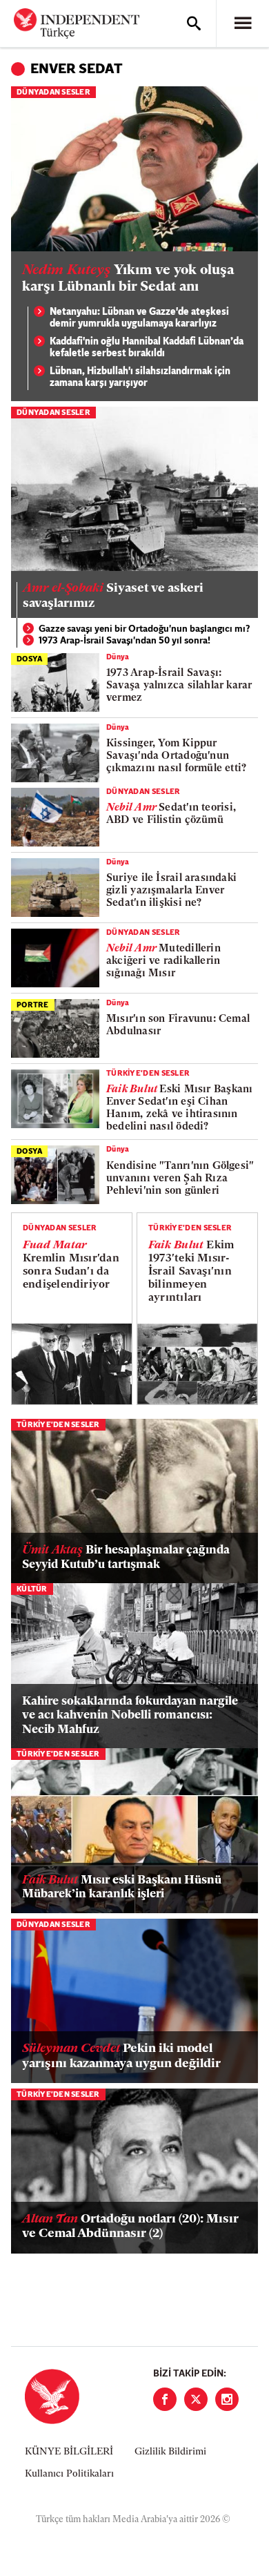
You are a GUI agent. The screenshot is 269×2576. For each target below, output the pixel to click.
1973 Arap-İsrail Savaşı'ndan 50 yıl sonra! (124, 641)
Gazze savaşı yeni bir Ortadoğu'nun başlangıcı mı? (145, 629)
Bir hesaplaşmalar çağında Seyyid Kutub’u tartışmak (126, 1557)
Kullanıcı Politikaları (69, 2474)
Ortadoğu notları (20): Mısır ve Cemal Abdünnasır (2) (130, 2227)
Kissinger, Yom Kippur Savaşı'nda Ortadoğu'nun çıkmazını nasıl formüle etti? (176, 756)
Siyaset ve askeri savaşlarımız (113, 597)
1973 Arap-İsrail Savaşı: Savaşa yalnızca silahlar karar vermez (179, 686)
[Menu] (243, 23)
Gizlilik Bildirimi (170, 2452)
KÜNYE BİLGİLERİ (69, 2452)
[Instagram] (227, 2399)
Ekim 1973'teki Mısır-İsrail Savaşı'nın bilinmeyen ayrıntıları (191, 1272)
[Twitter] (196, 2399)
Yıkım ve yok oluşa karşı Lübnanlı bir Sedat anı (128, 279)
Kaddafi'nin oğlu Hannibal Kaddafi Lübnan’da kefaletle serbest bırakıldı (147, 348)
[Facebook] (165, 2399)
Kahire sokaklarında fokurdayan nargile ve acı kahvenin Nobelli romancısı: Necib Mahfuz (130, 1716)
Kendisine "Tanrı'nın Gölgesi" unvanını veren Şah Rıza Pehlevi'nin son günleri (180, 1179)
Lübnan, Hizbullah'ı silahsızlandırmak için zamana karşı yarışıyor (140, 378)
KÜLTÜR (32, 1590)
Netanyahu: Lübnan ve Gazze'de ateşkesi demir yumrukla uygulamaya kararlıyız (139, 319)
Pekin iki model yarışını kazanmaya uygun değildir (121, 2057)
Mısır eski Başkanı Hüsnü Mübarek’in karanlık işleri (122, 1887)
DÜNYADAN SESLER (53, 93)
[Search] (194, 23)
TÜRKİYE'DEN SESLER (148, 1074)
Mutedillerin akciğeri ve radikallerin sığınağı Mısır (163, 961)
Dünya (118, 658)
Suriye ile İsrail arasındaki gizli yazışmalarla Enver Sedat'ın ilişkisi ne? (171, 891)
